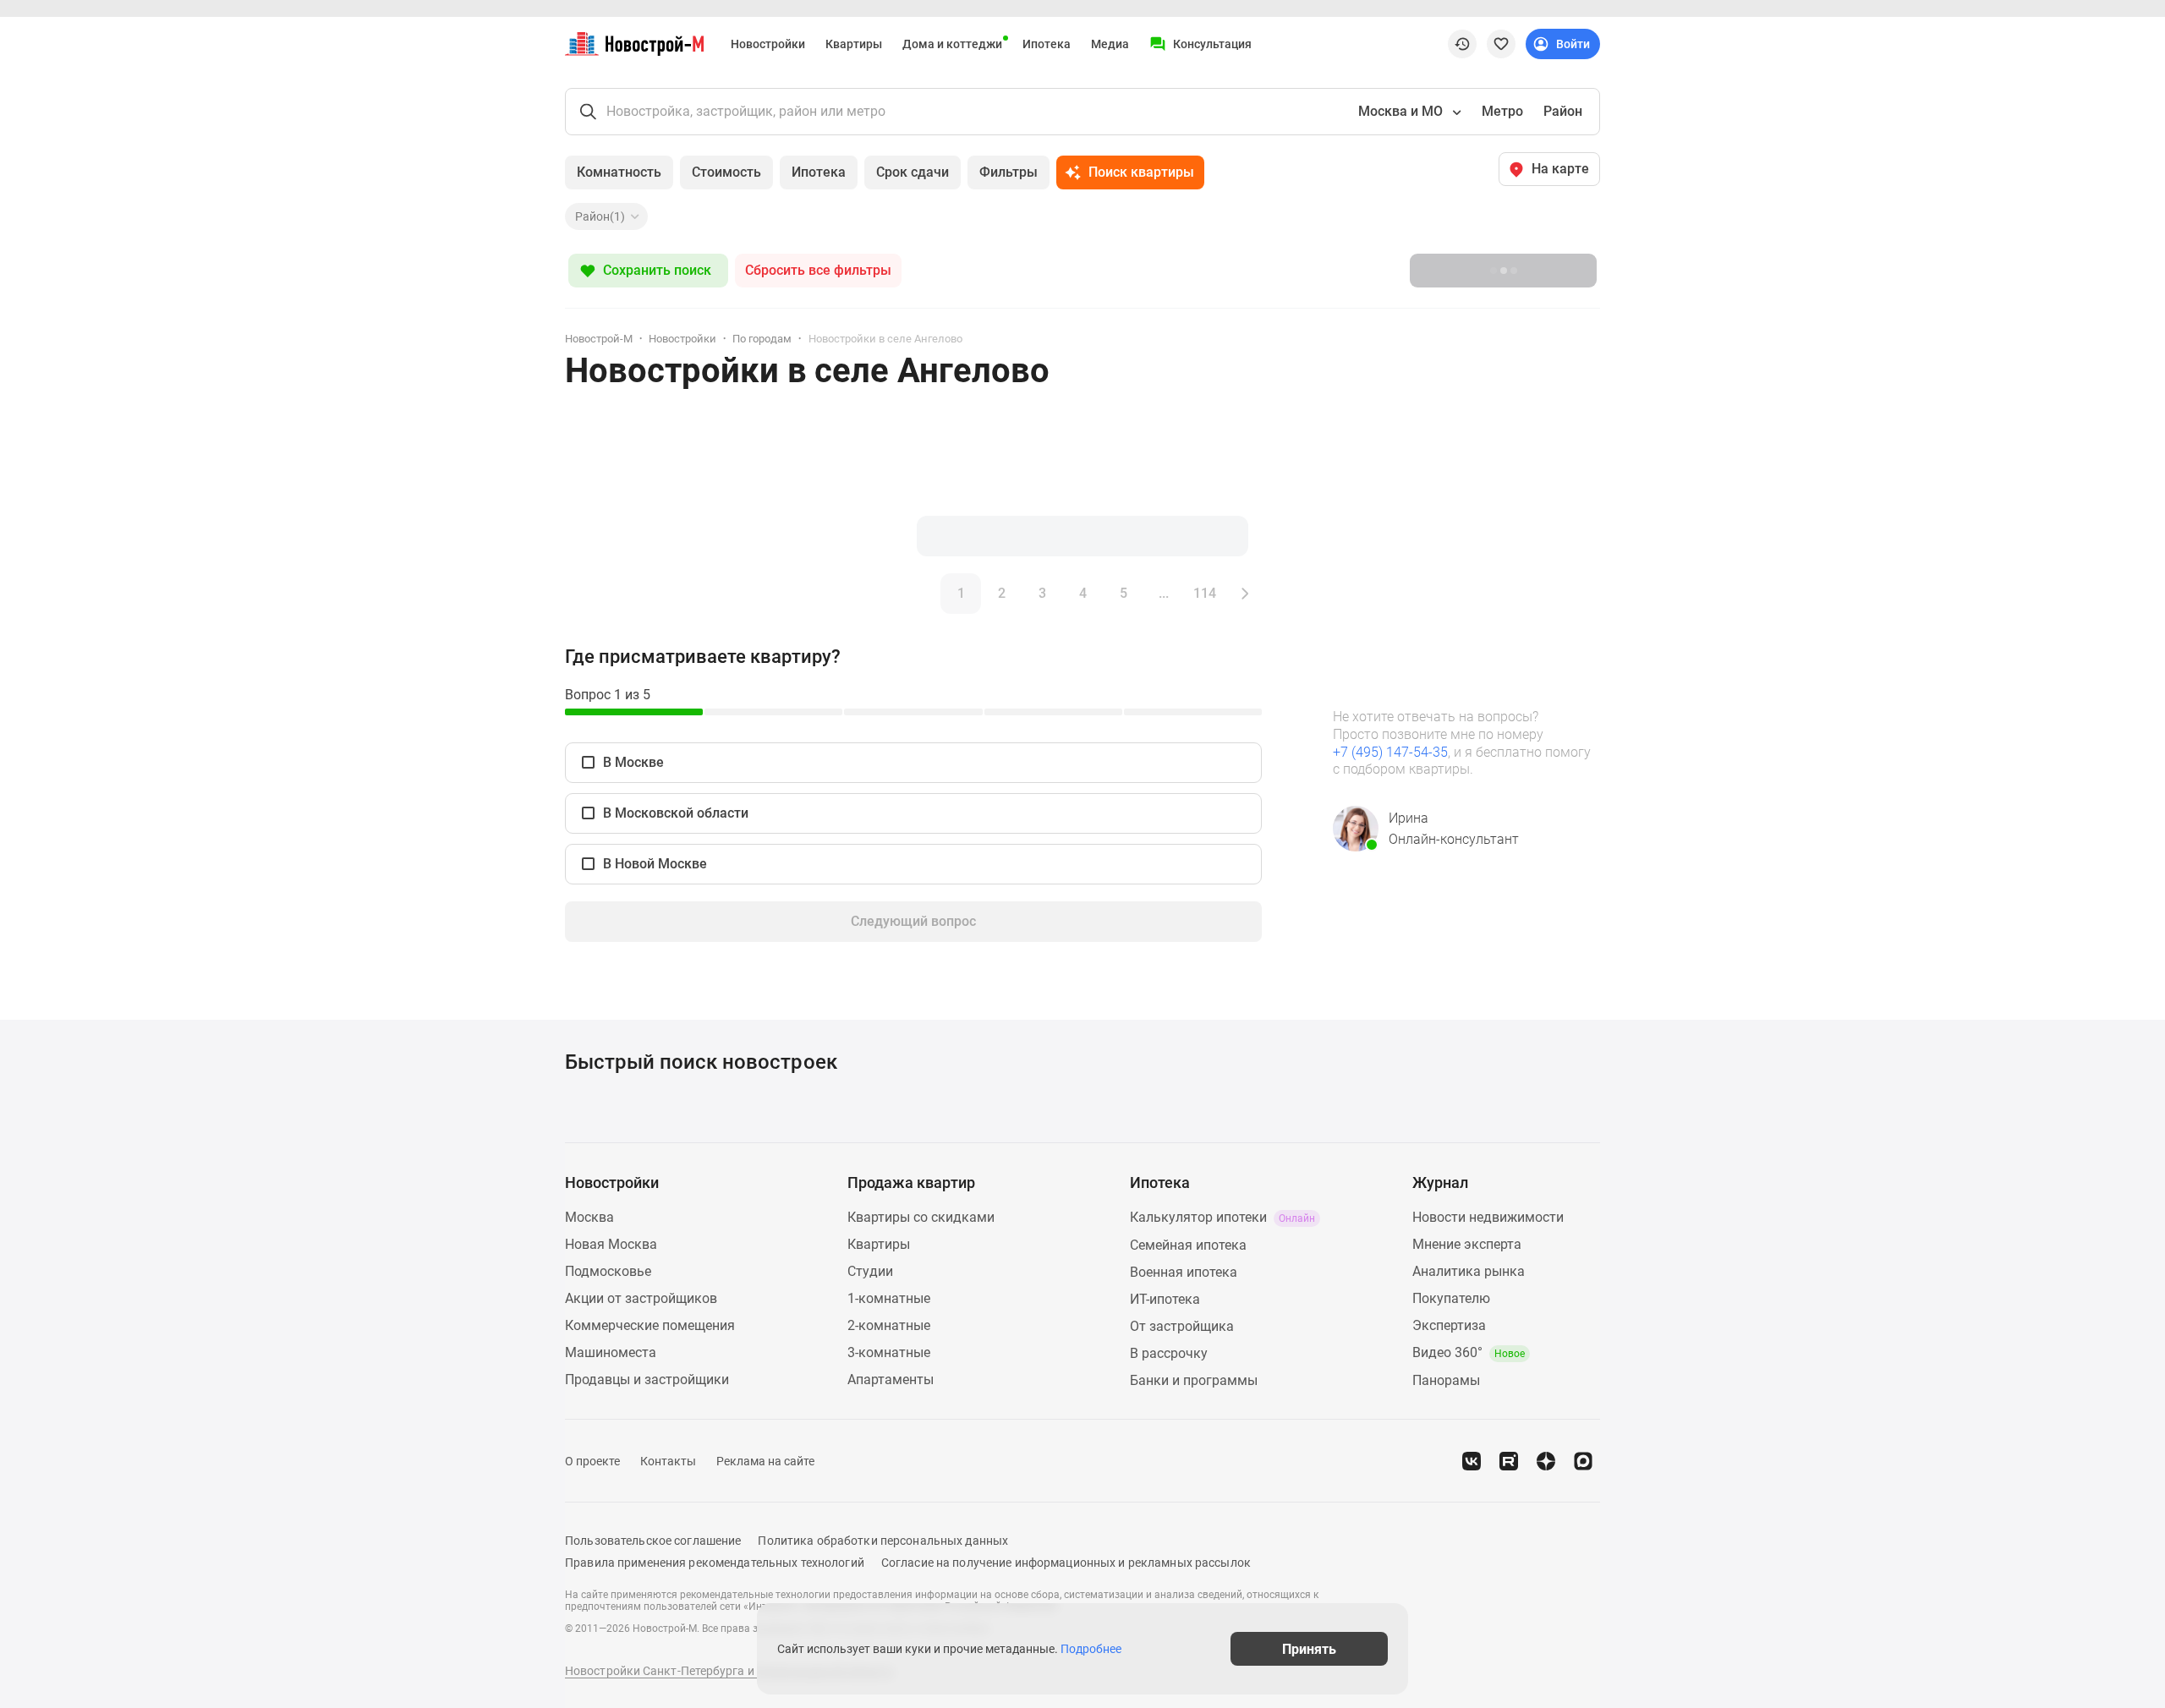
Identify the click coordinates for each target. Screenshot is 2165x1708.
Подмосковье (608, 1271)
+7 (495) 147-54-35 (1390, 752)
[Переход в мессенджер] (1583, 1461)
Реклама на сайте (765, 1461)
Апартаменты (891, 1380)
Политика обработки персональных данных (883, 1541)
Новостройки (768, 44)
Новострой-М (599, 339)
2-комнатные (889, 1325)
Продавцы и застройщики (647, 1380)
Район (1563, 111)
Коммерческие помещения (650, 1325)
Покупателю (1451, 1298)
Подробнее (1091, 1649)
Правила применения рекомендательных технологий (715, 1563)
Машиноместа (611, 1352)
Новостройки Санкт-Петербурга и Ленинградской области (729, 1671)
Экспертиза (1449, 1325)
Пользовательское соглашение (653, 1541)
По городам (762, 339)
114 (1205, 593)
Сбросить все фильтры (818, 270)
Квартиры (854, 44)
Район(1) (600, 216)
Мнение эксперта (1467, 1244)
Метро (1502, 111)
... (1164, 593)
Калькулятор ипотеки (1222, 1217)
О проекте (592, 1461)
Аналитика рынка (1469, 1271)
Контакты (668, 1461)
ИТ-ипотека (1165, 1299)
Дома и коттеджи (952, 44)
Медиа (1110, 44)
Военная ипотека (1184, 1272)
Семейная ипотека (1188, 1245)
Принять (1309, 1648)
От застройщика (1182, 1326)
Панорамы (1446, 1380)
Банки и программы (1194, 1380)
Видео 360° (1469, 1352)
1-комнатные (889, 1298)
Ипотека (1047, 44)
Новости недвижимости (1488, 1217)
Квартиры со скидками (921, 1217)
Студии (870, 1271)
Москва (589, 1217)
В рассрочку (1169, 1353)
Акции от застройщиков (641, 1298)
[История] (1462, 44)
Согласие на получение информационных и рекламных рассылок (1066, 1563)
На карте (1560, 169)
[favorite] (1501, 44)
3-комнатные (889, 1352)
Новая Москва (611, 1244)
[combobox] (1408, 112)
